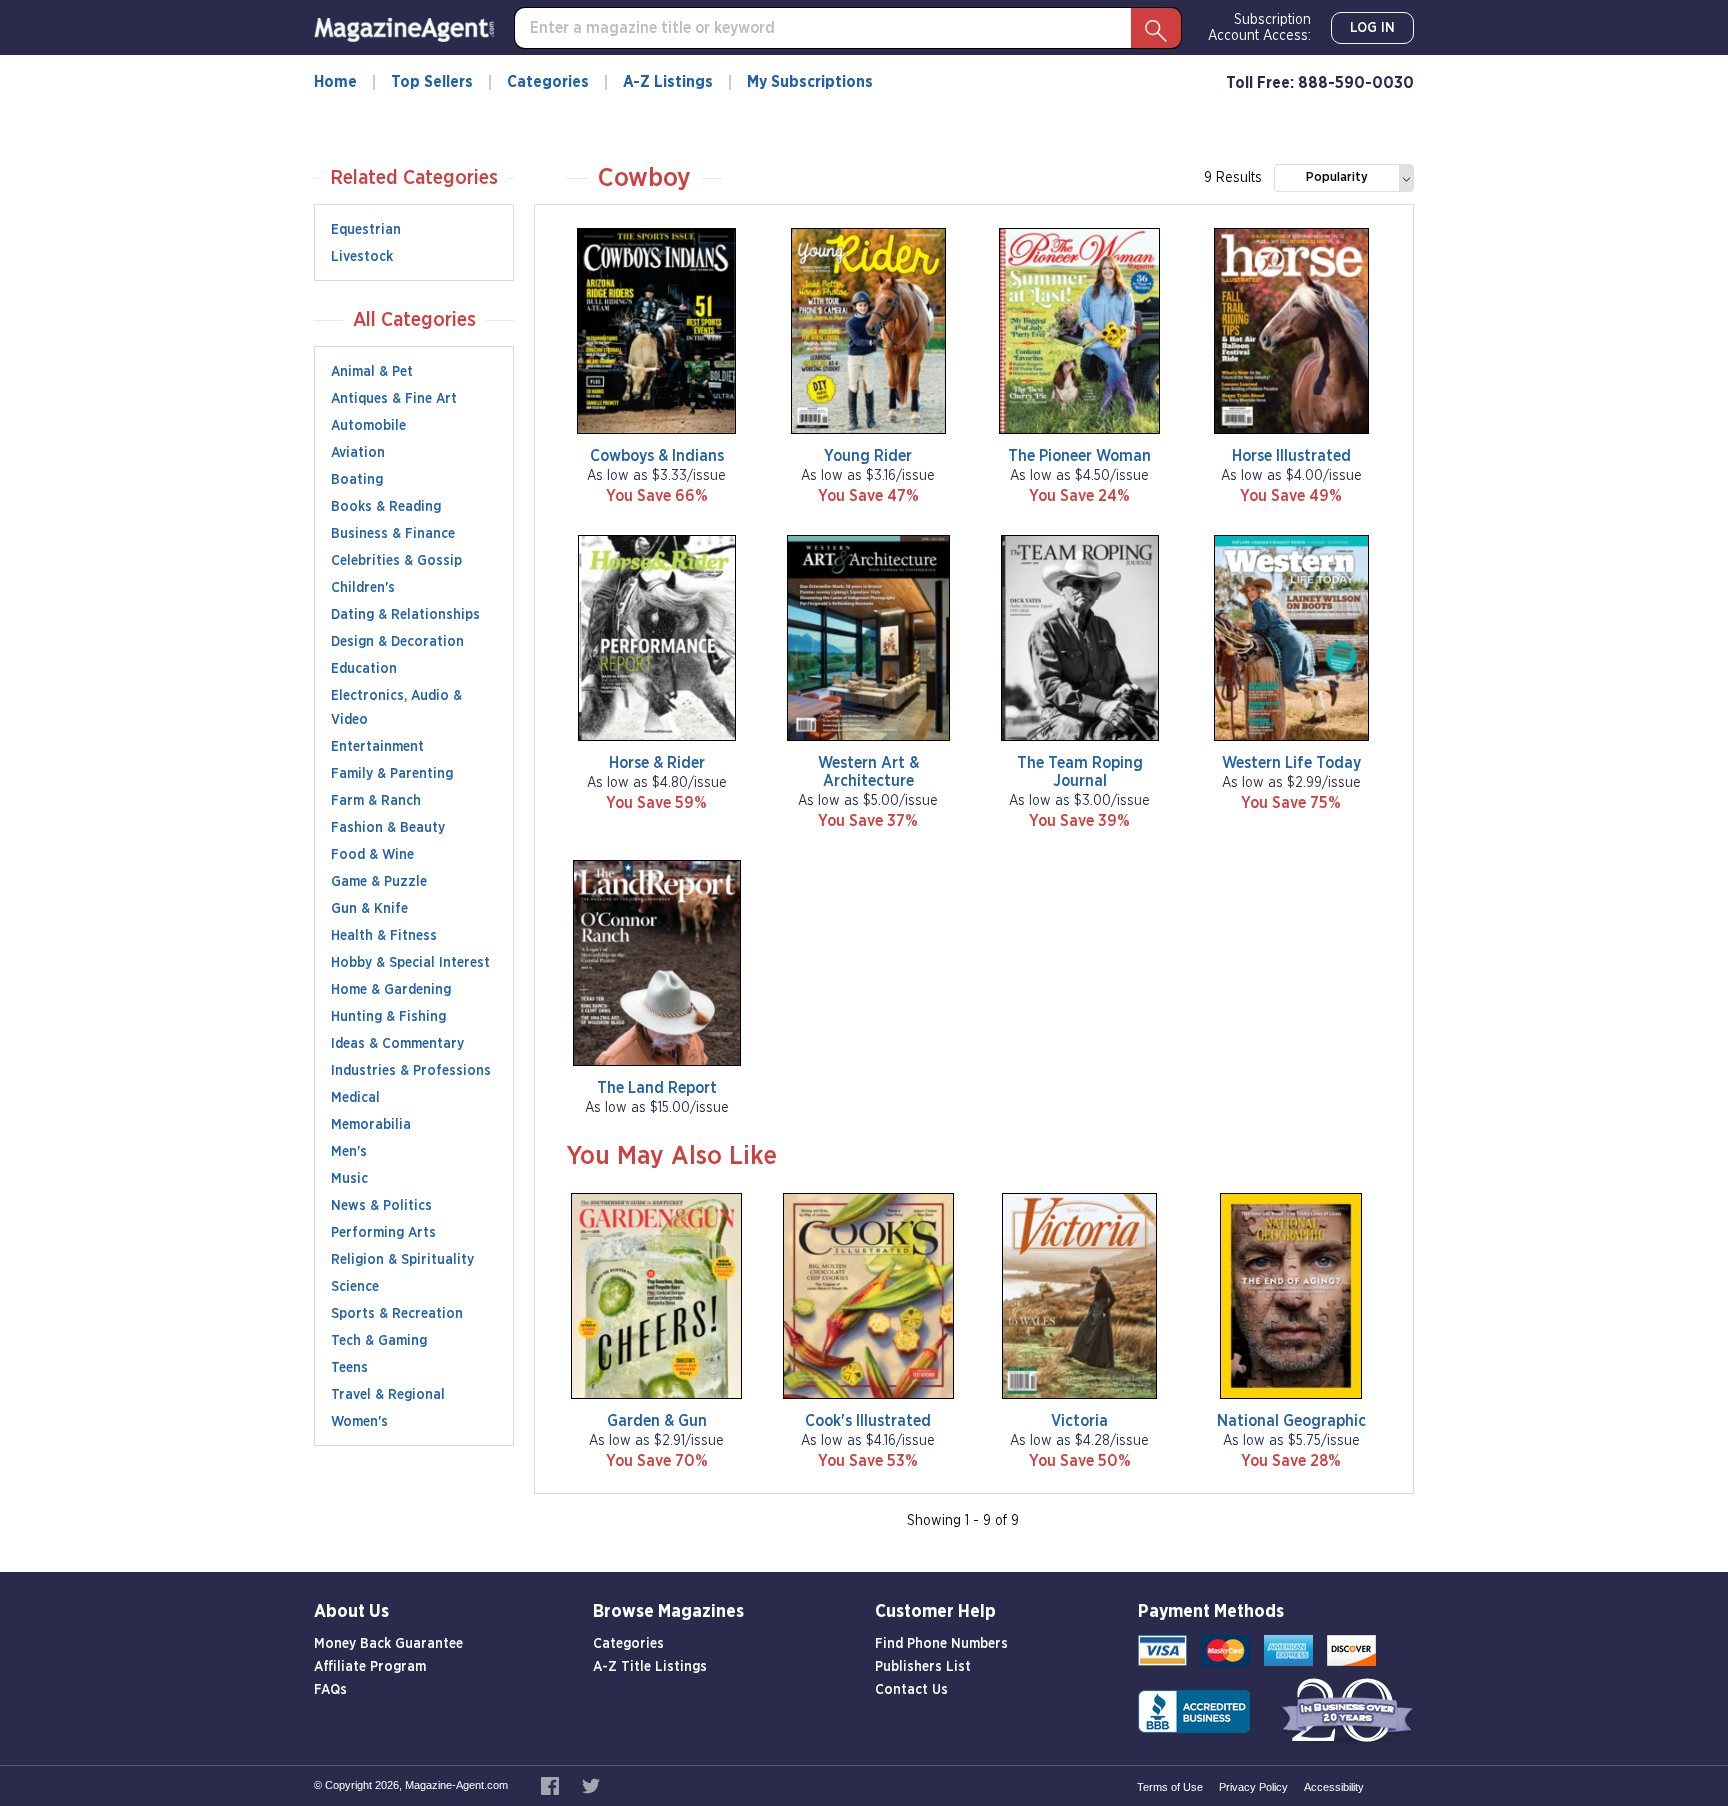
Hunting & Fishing (388, 1017)
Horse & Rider (657, 763)
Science (355, 1287)
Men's (349, 1152)
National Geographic (1291, 1421)
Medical (355, 1098)
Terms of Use (1170, 1787)
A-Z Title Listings (650, 1667)
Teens (349, 1368)
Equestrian (366, 230)
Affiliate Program (370, 1667)
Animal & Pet (372, 372)
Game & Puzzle (379, 882)
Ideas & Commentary (397, 1044)
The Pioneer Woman (1079, 456)
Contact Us (911, 1690)
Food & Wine (372, 855)
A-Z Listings (668, 82)
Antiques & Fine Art (394, 399)
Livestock (362, 257)
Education (364, 669)
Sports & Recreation (397, 1314)
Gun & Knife (369, 909)
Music (349, 1179)
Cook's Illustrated (868, 1421)
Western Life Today (1291, 763)
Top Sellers (432, 82)
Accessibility (1334, 1787)
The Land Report (657, 1088)
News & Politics (381, 1206)
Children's (363, 588)
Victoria (1079, 1421)
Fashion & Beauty (388, 828)
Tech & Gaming (379, 1341)
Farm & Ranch (376, 801)
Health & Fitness (384, 936)
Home (335, 82)
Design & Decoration (397, 642)
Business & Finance (393, 534)
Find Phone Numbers (941, 1644)
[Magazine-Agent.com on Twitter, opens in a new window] (591, 1785)
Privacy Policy (1253, 1787)
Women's (359, 1422)
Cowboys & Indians (657, 456)
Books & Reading (386, 507)
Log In (1372, 28)
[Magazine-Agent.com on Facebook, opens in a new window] (551, 1785)
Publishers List (923, 1667)
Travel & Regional (388, 1395)
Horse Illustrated (1291, 456)
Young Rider (868, 456)
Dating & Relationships (405, 615)
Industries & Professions (411, 1071)
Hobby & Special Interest (410, 963)
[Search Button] (1156, 28)
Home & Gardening (391, 990)
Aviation (358, 453)
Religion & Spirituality (402, 1260)
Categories (548, 82)
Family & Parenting (392, 774)
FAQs (330, 1690)
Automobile (368, 426)
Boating (357, 480)
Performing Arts (383, 1233)
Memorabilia (371, 1125)
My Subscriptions (810, 82)
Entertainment (377, 747)
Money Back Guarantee (388, 1644)
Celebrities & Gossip (396, 561)
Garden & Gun (657, 1421)
